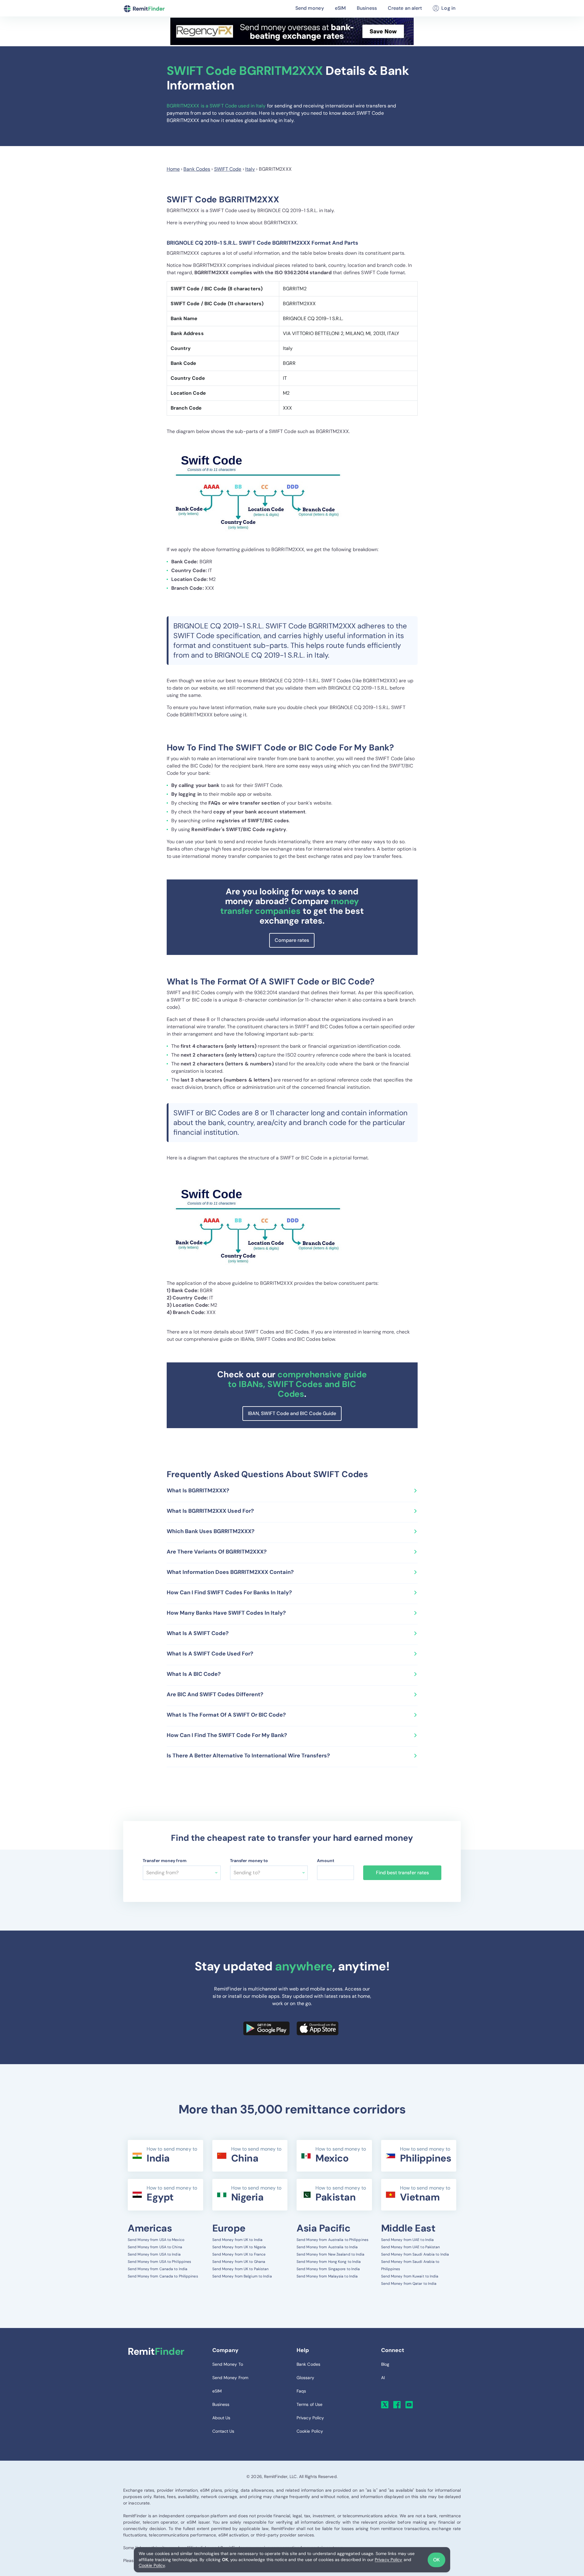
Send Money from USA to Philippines (159, 2262)
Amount (326, 1861)
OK (436, 2560)
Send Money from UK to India (238, 2240)
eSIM (340, 8)
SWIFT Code (228, 169)
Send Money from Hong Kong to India (329, 2262)
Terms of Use (309, 2404)
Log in (448, 8)
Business (367, 8)
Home (173, 169)
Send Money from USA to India (154, 2254)
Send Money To (228, 2364)
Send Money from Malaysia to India (327, 2276)
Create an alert (405, 8)
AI (383, 2378)
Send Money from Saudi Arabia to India (415, 2254)
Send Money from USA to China (155, 2247)
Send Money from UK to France (239, 2254)
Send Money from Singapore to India (328, 2269)
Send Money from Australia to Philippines (332, 2240)
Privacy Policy (388, 2560)
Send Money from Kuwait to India (410, 2276)
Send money (310, 8)
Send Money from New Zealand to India (331, 2254)
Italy (250, 169)
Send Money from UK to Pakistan (241, 2269)
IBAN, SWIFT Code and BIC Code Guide (292, 1413)
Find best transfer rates (402, 1873)
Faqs (301, 2391)
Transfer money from (165, 1861)
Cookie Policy (152, 2565)
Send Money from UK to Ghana (239, 2262)
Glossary (305, 2378)
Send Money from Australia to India (327, 2247)
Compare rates (292, 940)
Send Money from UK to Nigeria (239, 2247)
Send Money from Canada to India (158, 2269)
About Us (221, 2418)
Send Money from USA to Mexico (156, 2240)
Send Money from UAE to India (408, 2240)
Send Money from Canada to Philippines (163, 2276)
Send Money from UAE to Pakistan (411, 2247)
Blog (385, 2364)
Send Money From (230, 2378)
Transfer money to (249, 1861)
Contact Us (223, 2431)
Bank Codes (197, 169)
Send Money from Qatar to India (409, 2284)
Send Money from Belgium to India (242, 2276)
